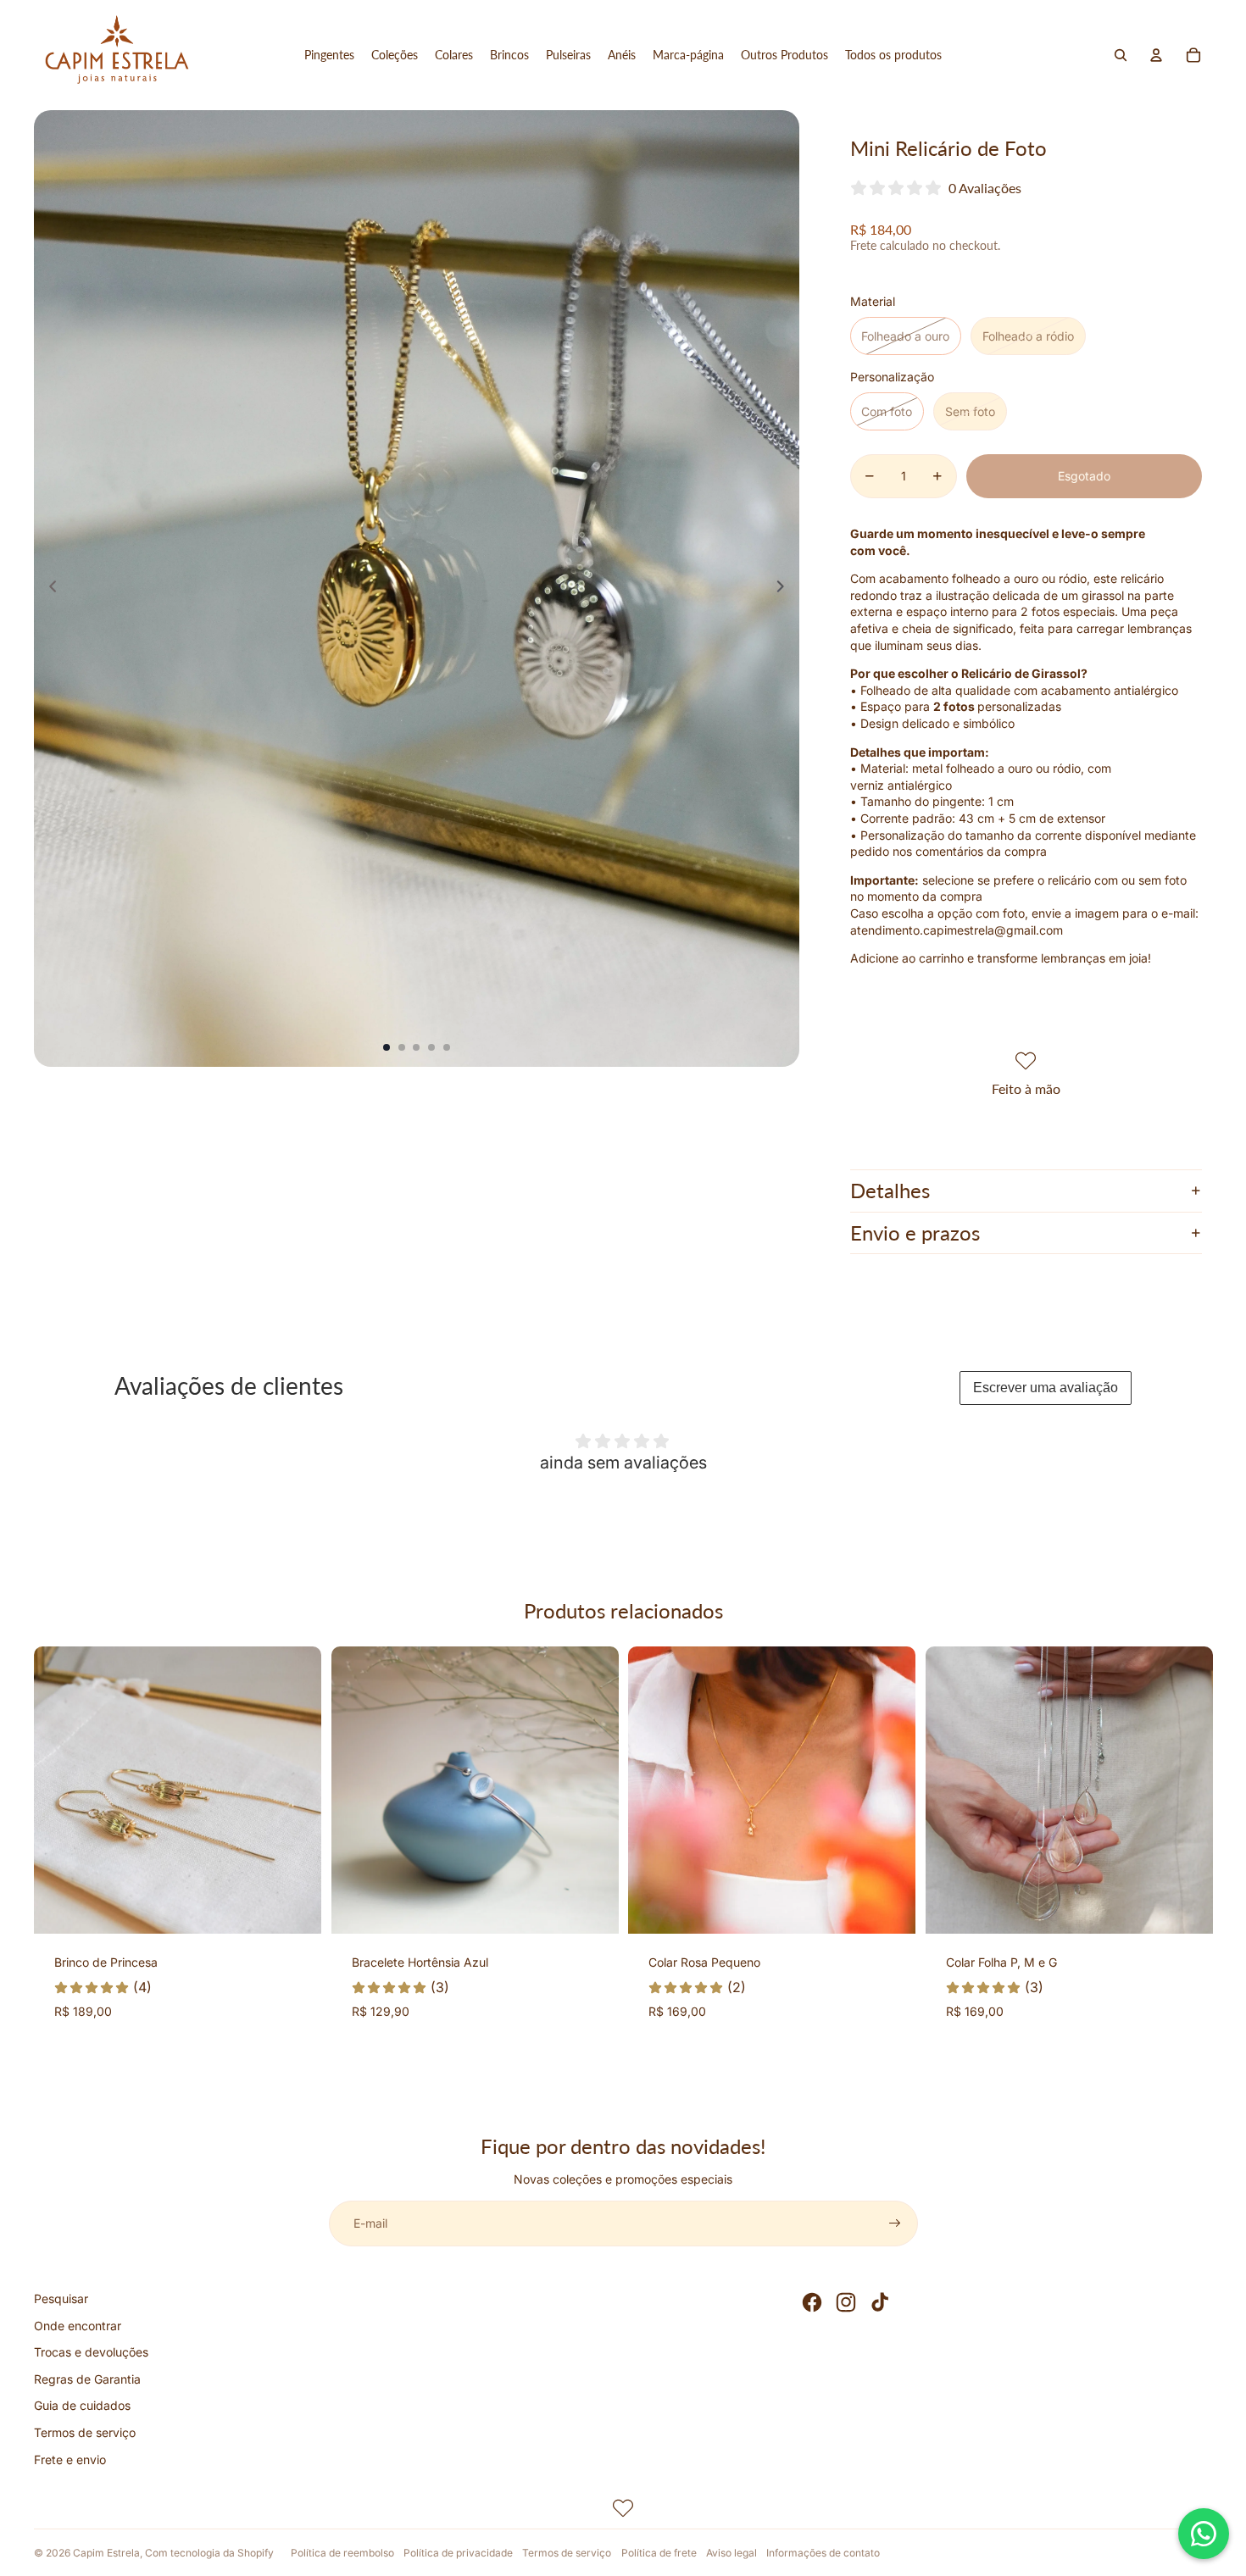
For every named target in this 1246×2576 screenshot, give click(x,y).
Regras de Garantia (87, 2379)
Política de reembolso (342, 2553)
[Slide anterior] (48, 589)
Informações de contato (823, 2553)
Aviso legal (731, 2553)
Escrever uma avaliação (1046, 1388)
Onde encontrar (78, 2326)
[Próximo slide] (785, 589)
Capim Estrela (106, 2553)
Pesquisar (61, 2298)
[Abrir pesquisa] (1121, 55)
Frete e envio (70, 2459)
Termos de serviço (85, 2432)
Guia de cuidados (82, 2405)
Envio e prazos (915, 1232)
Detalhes (890, 1190)
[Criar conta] (895, 2223)
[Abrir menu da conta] (1156, 55)
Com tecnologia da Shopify (209, 2553)
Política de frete (659, 2553)
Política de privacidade (458, 2553)
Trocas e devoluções (91, 2352)
